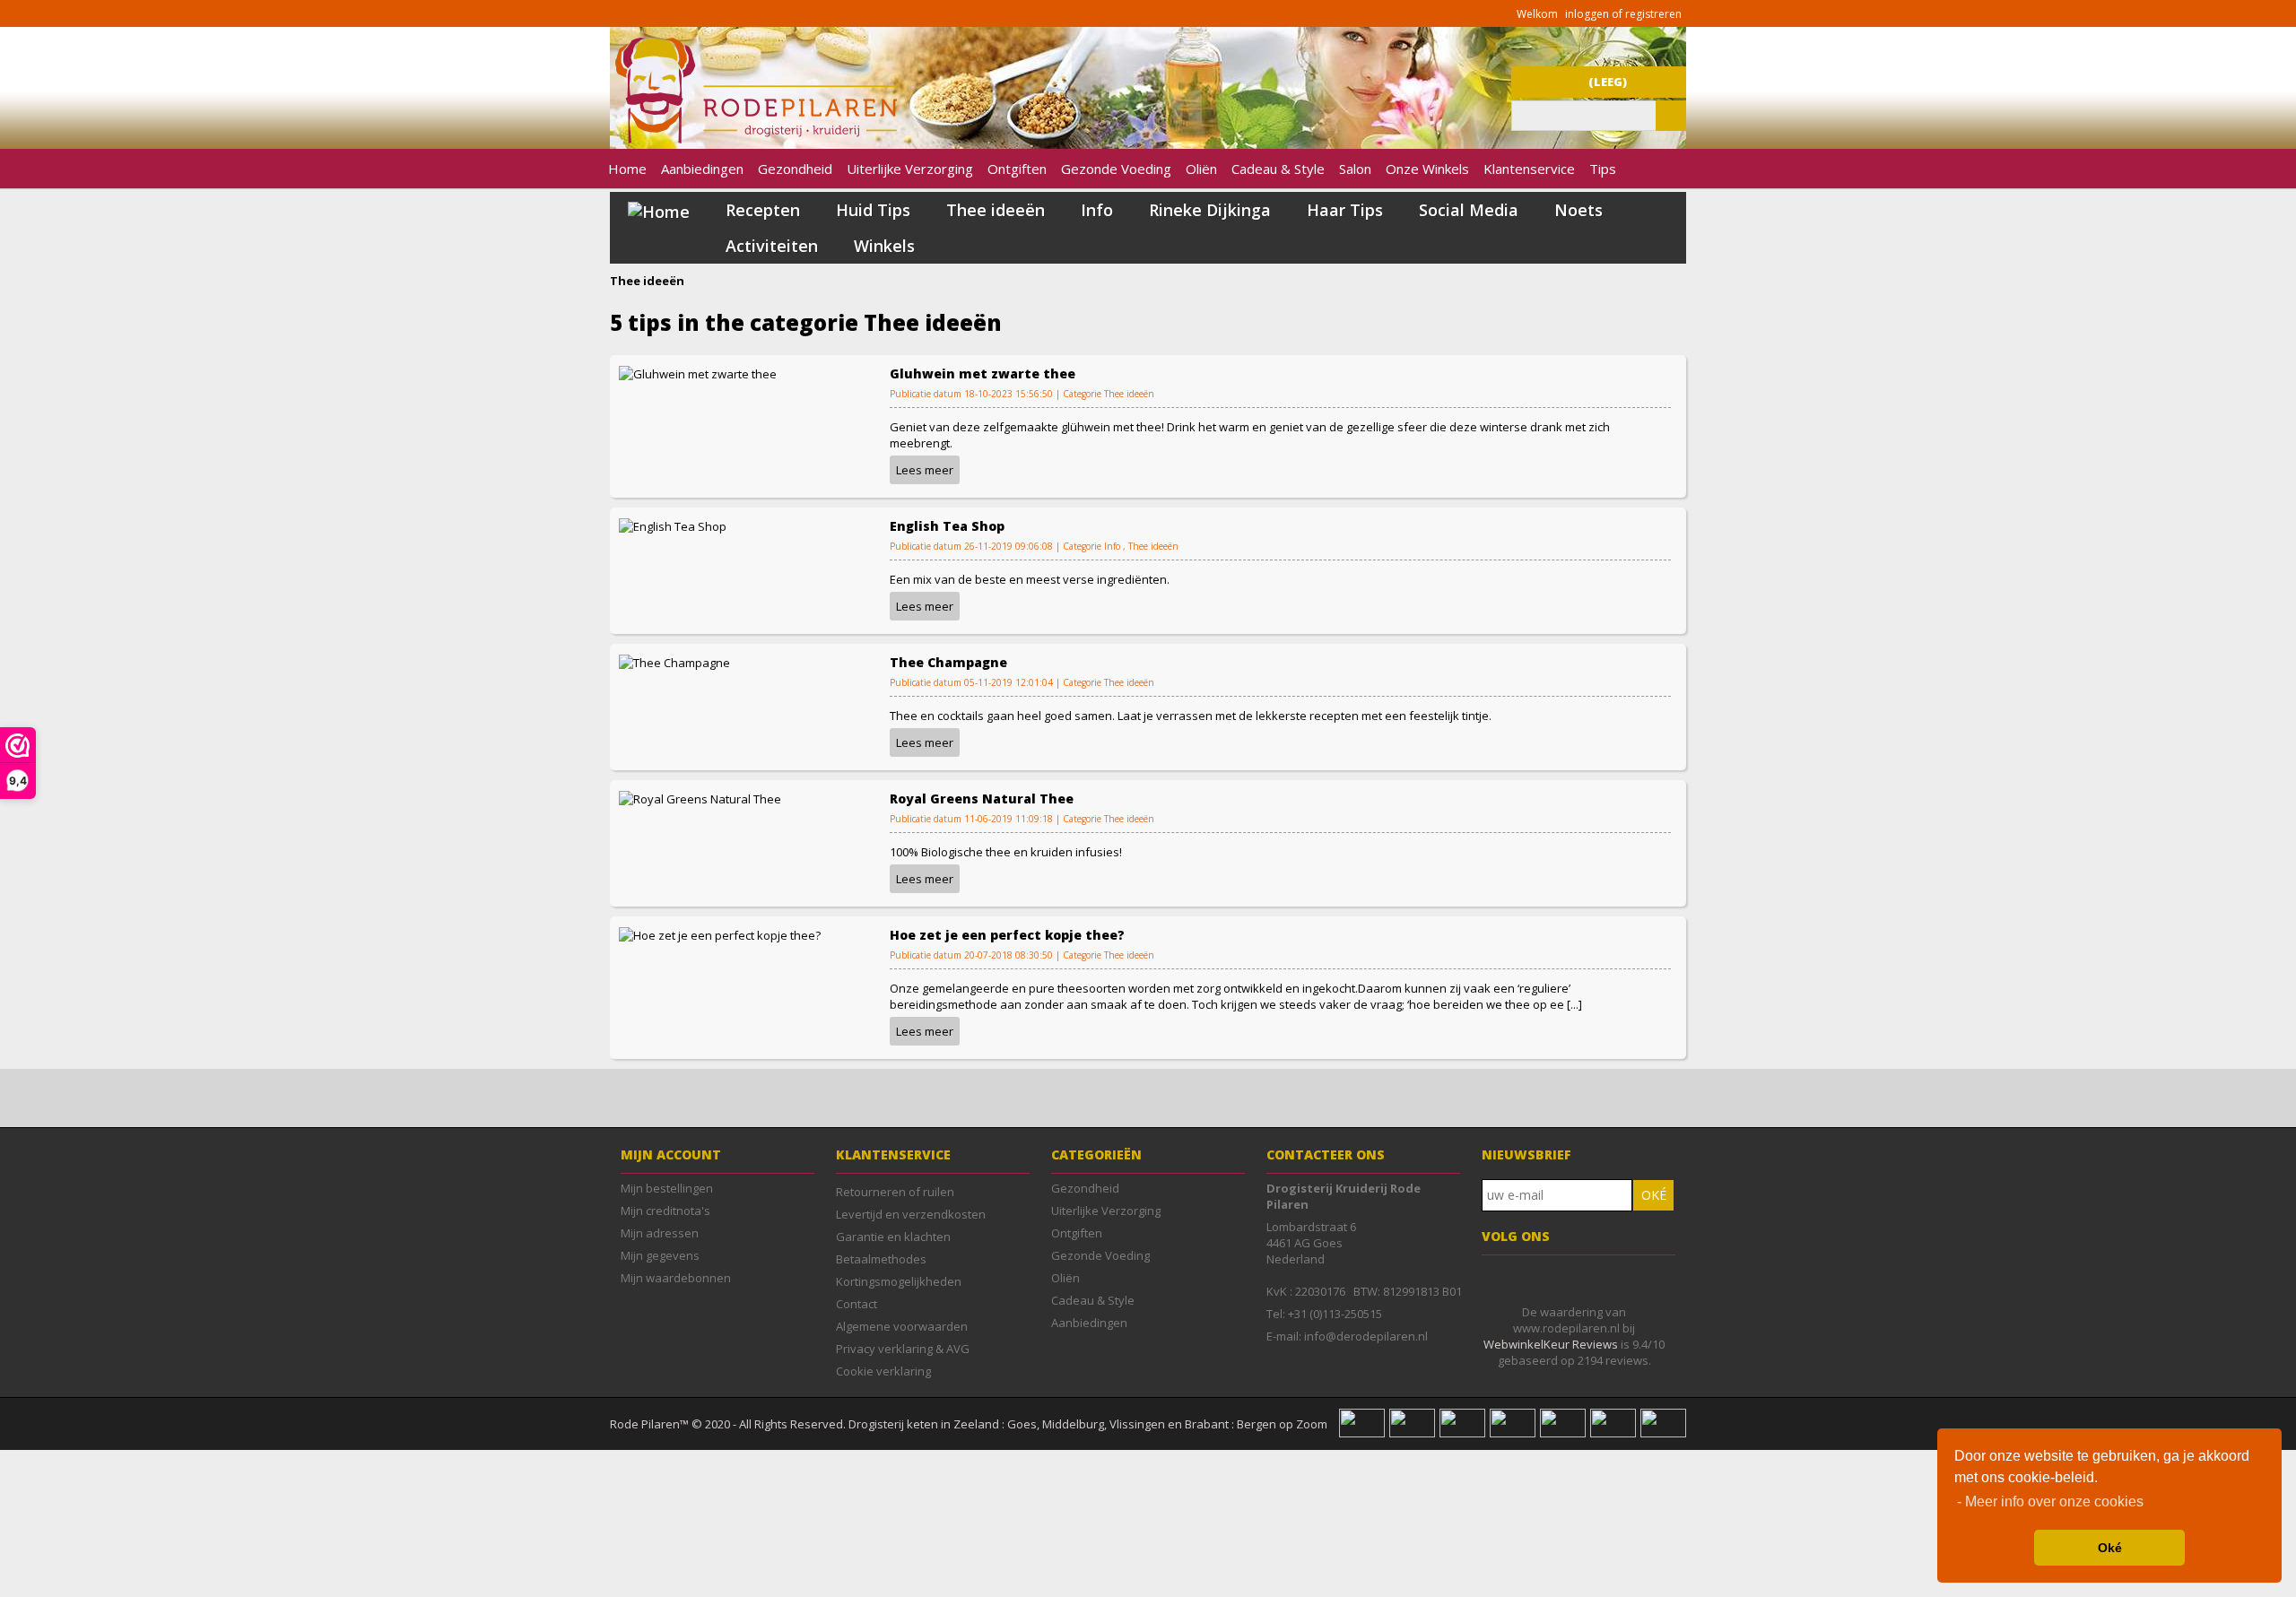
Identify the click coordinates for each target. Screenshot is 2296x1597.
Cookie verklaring (883, 1371)
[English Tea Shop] (673, 525)
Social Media (1469, 210)
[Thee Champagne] (674, 661)
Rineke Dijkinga (1210, 210)
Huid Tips (873, 210)
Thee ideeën (996, 210)
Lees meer (925, 470)
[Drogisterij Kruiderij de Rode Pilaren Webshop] (753, 139)
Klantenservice (1529, 169)
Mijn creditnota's (665, 1211)
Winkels (884, 246)
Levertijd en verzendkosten (911, 1214)
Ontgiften (1017, 169)
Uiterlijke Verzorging (910, 169)
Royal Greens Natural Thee (982, 798)
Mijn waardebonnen (676, 1278)
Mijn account (671, 1154)
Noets (1578, 210)
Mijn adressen (660, 1233)
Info (1097, 210)
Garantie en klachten (893, 1237)
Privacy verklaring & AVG (903, 1349)
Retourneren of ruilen (895, 1192)
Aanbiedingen (702, 169)
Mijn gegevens (660, 1255)
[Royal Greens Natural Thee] (700, 797)
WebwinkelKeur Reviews (1551, 1344)
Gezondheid (795, 169)
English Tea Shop (947, 526)
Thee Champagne (948, 662)
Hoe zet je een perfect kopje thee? (1007, 935)
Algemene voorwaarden (902, 1326)
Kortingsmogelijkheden (899, 1281)
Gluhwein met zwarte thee (983, 373)
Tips (1603, 169)
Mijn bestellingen (667, 1188)
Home (627, 169)
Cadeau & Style (1278, 169)
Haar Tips (1345, 210)
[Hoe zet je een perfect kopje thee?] (720, 933)
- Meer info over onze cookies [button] (2050, 1502)
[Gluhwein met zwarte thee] (698, 372)
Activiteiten (772, 246)
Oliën (1201, 169)
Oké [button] (2110, 1548)
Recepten (763, 210)
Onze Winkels (1427, 169)
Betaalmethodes (881, 1259)
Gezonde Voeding (1116, 169)
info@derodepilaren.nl (1366, 1336)
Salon (1355, 169)
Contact (857, 1304)
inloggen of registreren (1623, 14)
